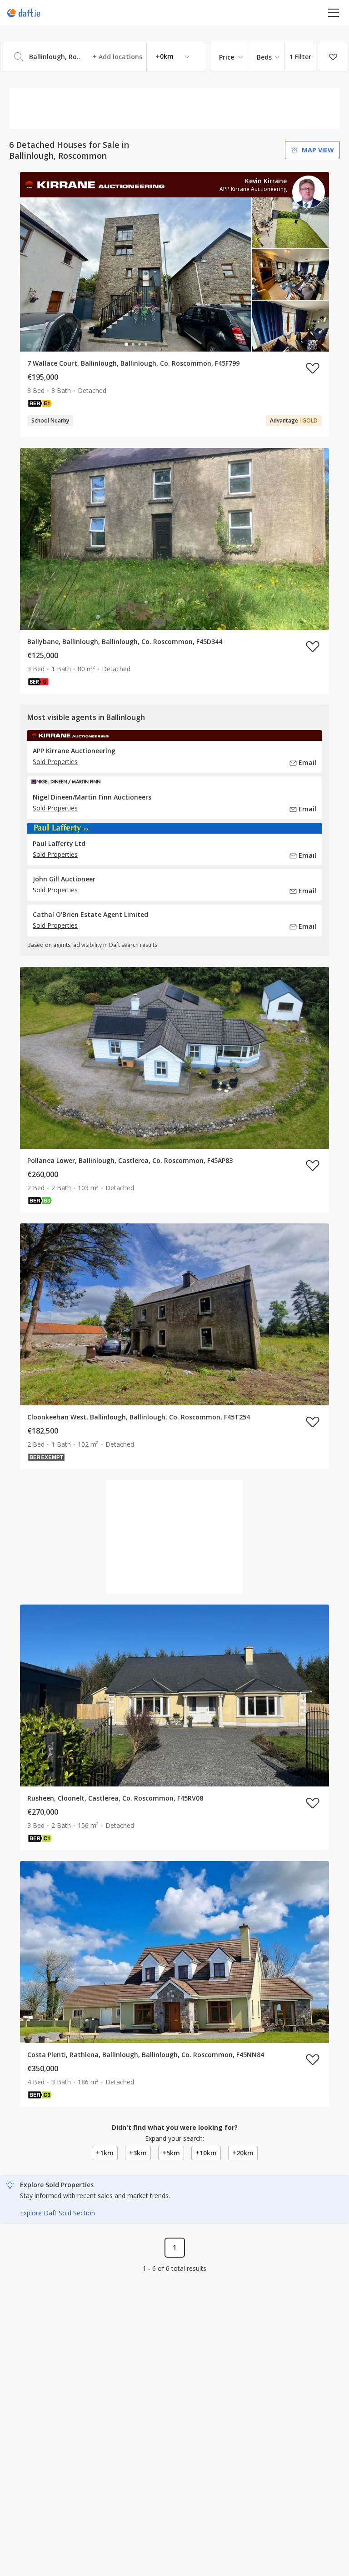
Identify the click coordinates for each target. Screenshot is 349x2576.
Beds (264, 57)
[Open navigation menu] (334, 13)
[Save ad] (313, 368)
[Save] (333, 57)
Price (227, 57)
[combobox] (103, 57)
